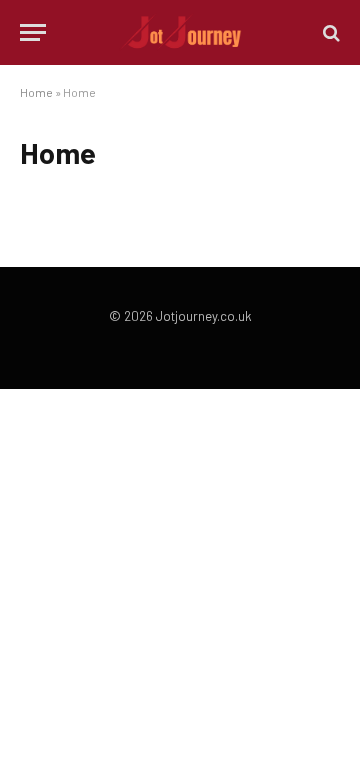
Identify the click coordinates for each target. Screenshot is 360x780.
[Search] (329, 32)
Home (36, 92)
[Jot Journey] (180, 32)
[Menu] (33, 32)
